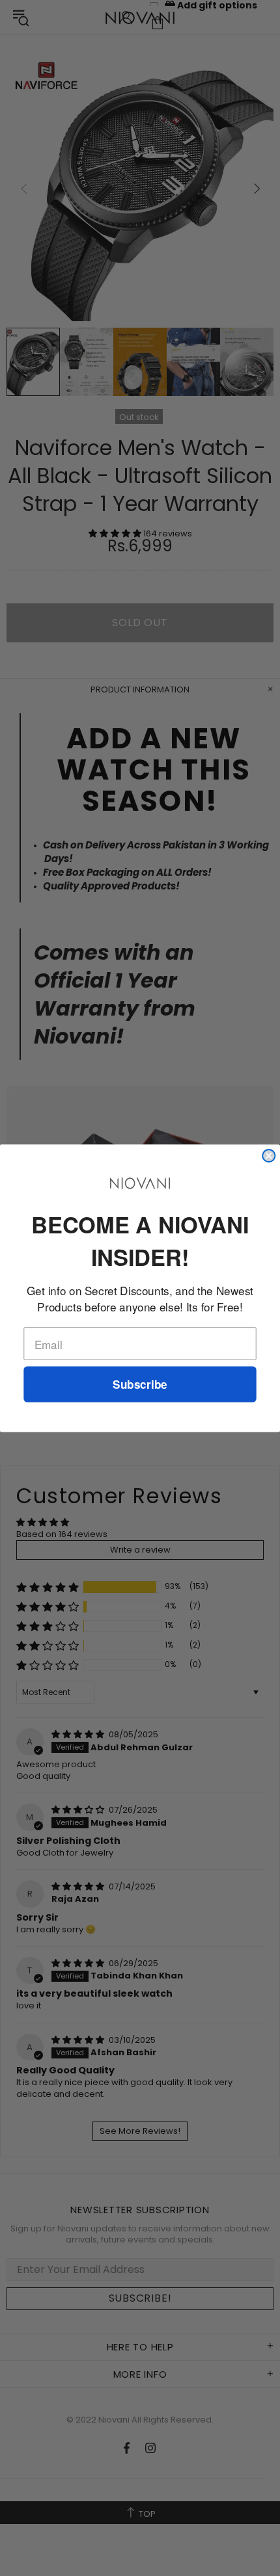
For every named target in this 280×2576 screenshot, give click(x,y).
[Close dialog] (269, 1155)
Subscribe (140, 1384)
